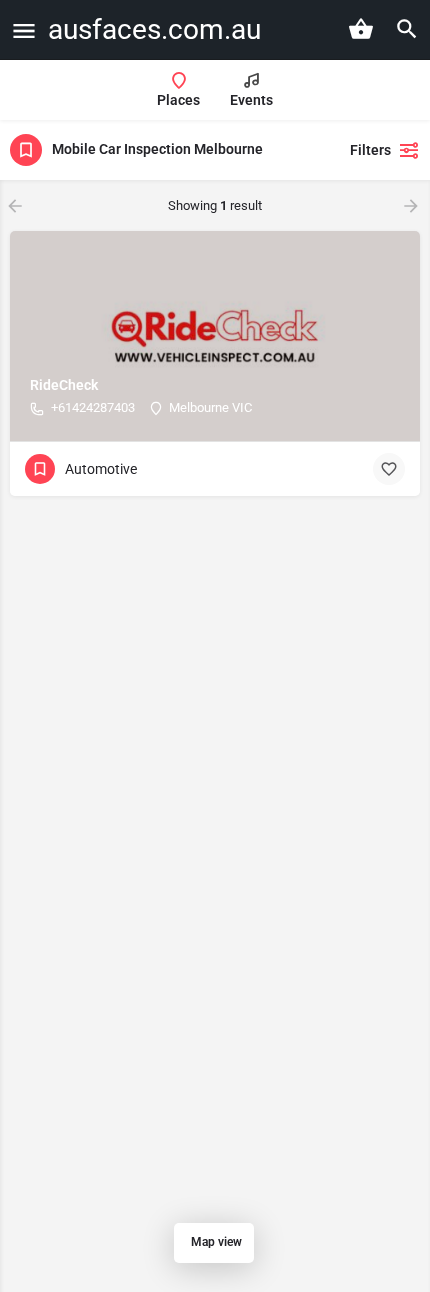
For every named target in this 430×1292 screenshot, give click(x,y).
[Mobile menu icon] (24, 30)
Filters (370, 150)
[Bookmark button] (389, 469)
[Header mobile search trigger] (407, 29)
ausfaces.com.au (154, 29)
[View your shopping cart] (361, 29)
